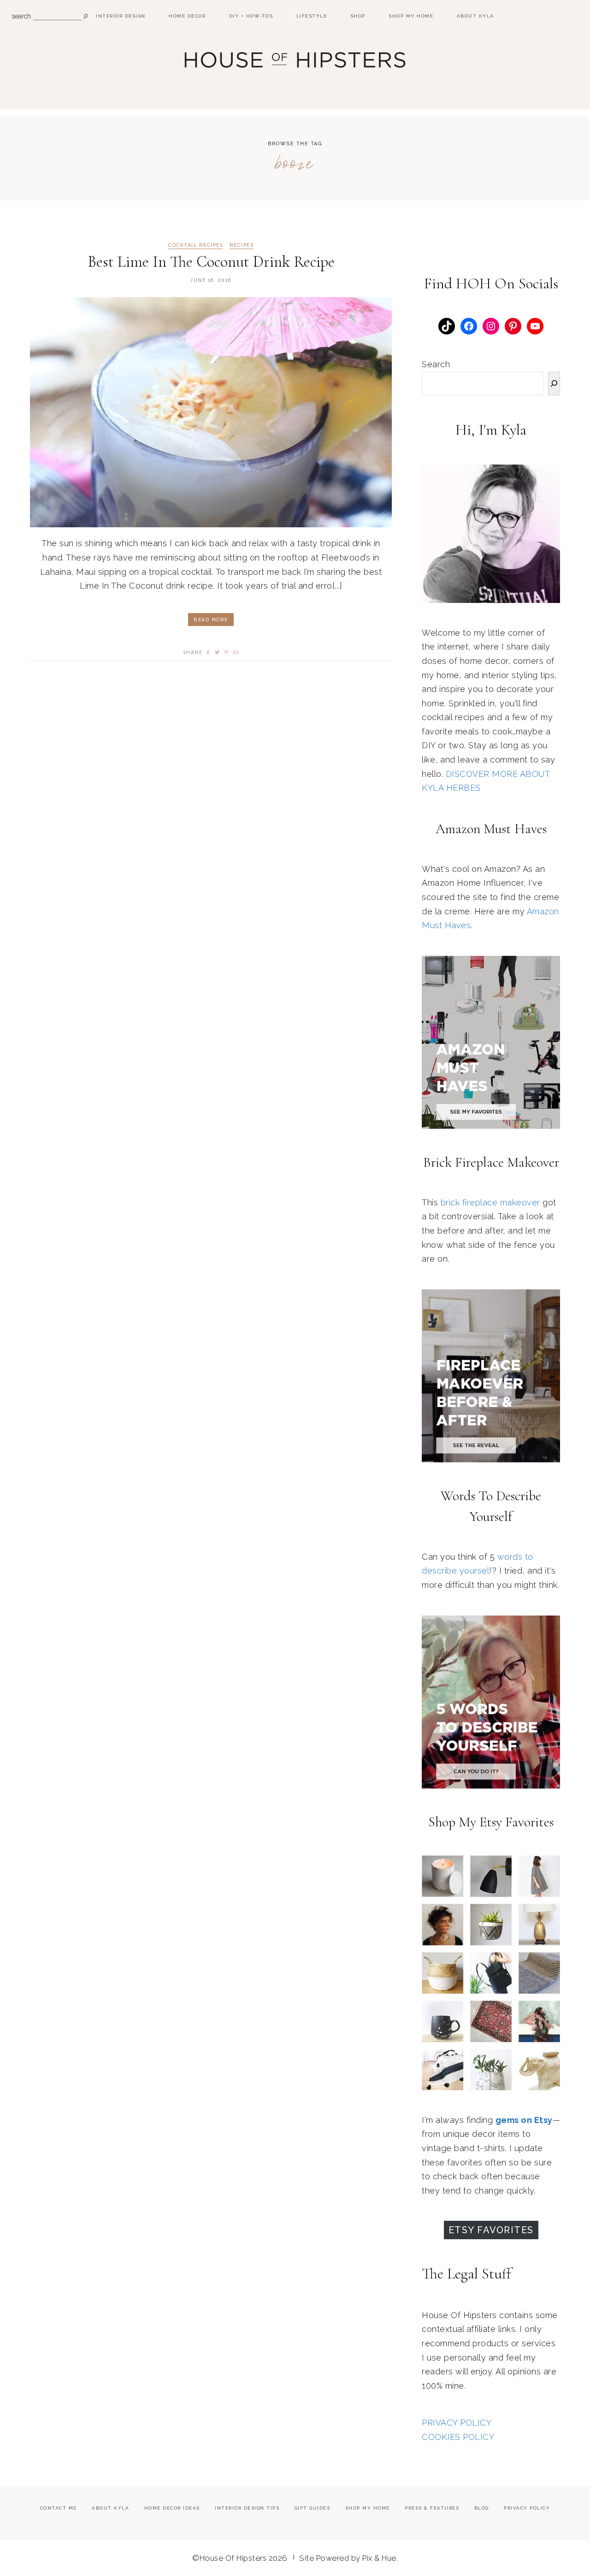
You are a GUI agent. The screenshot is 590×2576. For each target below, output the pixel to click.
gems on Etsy (524, 2120)
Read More (211, 620)
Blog (482, 2508)
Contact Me (59, 2508)
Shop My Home (411, 16)
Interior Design (121, 16)
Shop (358, 16)
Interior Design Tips (247, 2508)
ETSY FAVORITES (491, 2230)
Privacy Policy (527, 2508)
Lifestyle (312, 16)
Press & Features (432, 2508)
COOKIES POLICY (458, 2437)
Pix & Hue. (380, 2558)
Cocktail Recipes (196, 245)
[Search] (554, 384)
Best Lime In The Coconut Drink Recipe (211, 262)
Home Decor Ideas (172, 2508)
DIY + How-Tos (251, 16)
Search (436, 364)
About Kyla (475, 16)
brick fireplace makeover (490, 1202)
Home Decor (187, 16)
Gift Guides (313, 2508)
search (21, 16)
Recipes (242, 245)
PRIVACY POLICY (457, 2423)
